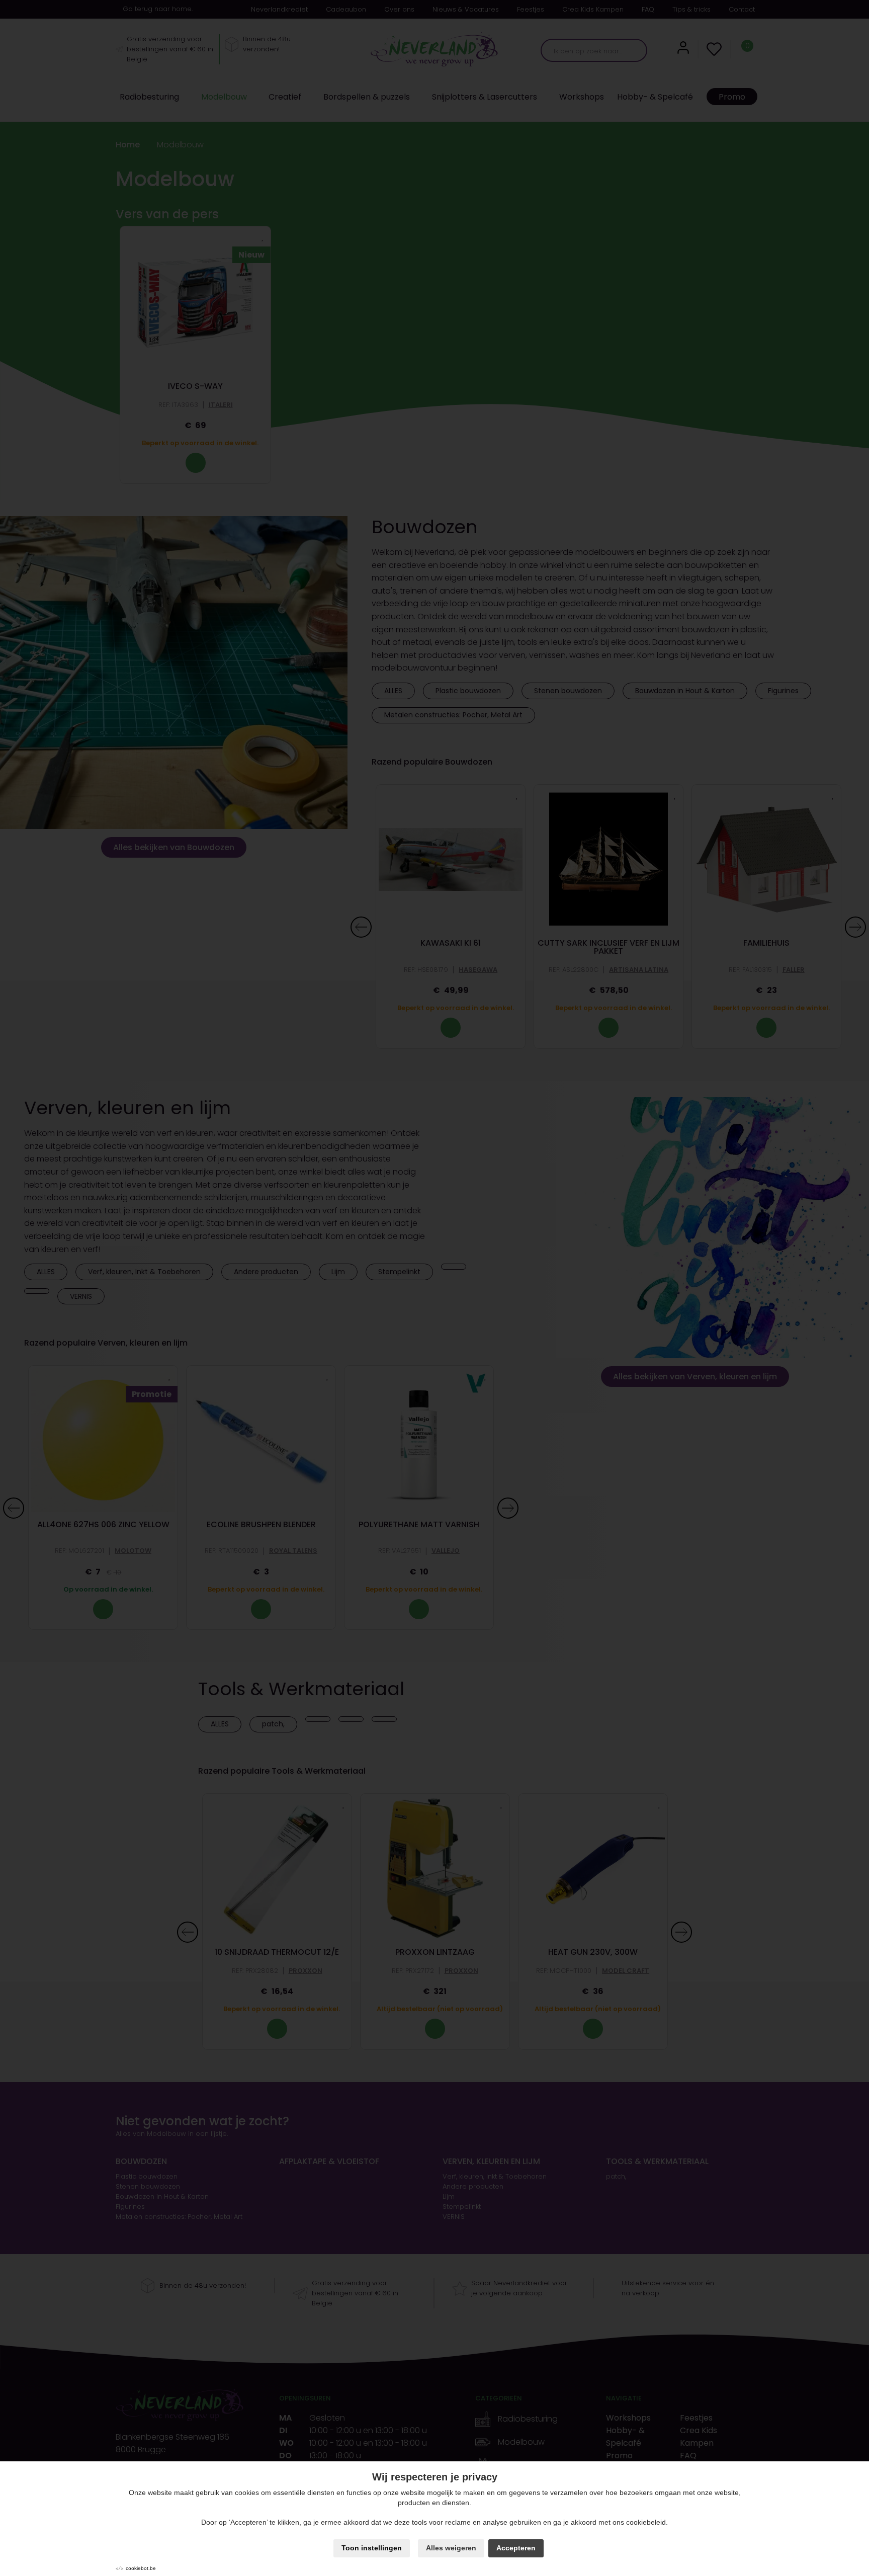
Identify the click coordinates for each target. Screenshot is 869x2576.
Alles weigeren (451, 2548)
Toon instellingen (372, 2548)
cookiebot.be (141, 2568)
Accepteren (516, 2548)
